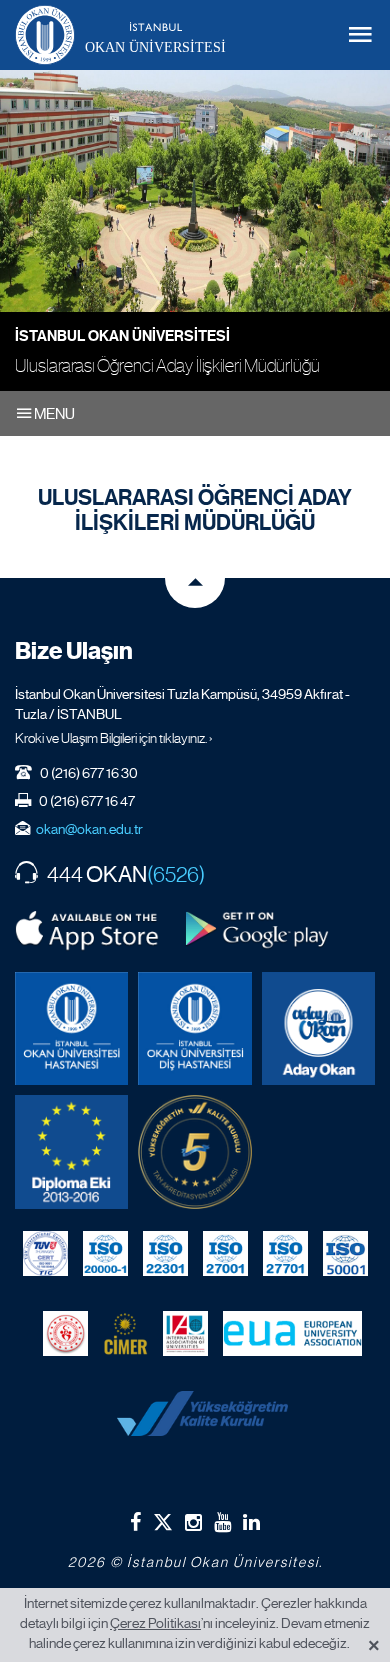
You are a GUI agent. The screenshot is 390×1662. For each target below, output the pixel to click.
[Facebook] (135, 1522)
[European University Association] (292, 1334)
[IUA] (185, 1334)
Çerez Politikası (155, 1623)
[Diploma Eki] (71, 1151)
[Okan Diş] (194, 1028)
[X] (163, 1518)
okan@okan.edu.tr (89, 829)
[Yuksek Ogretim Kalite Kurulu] (194, 1151)
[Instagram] (193, 1522)
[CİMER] (125, 1334)
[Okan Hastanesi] (71, 1028)
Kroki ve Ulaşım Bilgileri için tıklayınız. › (114, 738)
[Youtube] (222, 1522)
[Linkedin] (251, 1522)
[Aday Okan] (318, 1028)
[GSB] (65, 1334)
